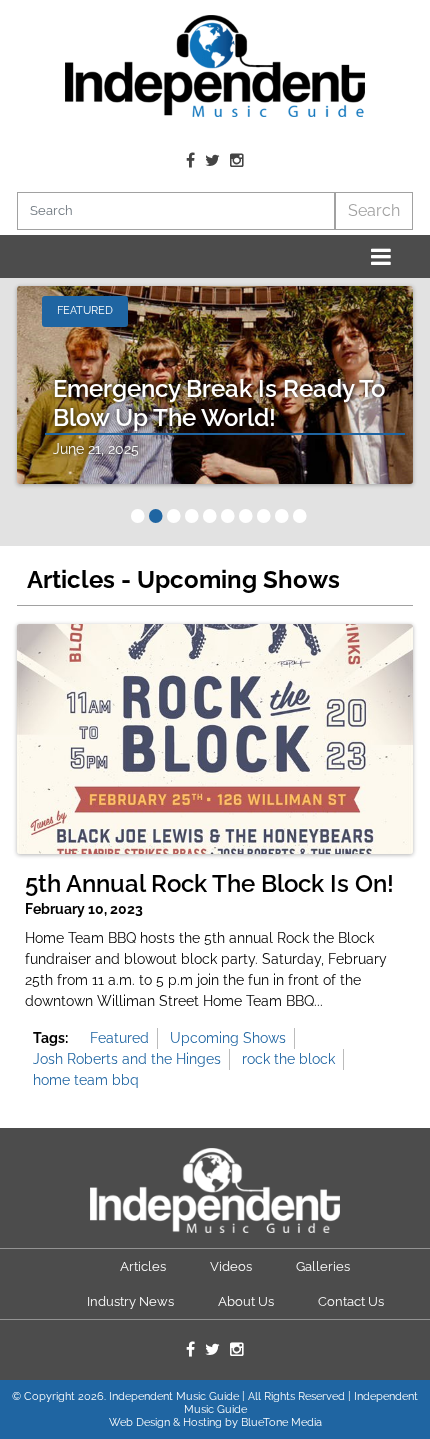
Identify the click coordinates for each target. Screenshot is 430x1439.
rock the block (288, 1059)
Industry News (130, 1301)
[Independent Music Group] (215, 66)
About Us (246, 1301)
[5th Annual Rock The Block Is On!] (215, 739)
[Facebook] (190, 161)
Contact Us (351, 1301)
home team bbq (86, 1080)
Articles (143, 1266)
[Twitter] (212, 161)
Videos (231, 1266)
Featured (119, 1038)
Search (374, 210)
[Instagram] (237, 161)
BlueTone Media (281, 1422)
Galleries (323, 1266)
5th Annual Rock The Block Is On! (209, 884)
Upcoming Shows (228, 1038)
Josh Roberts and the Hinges (127, 1059)
